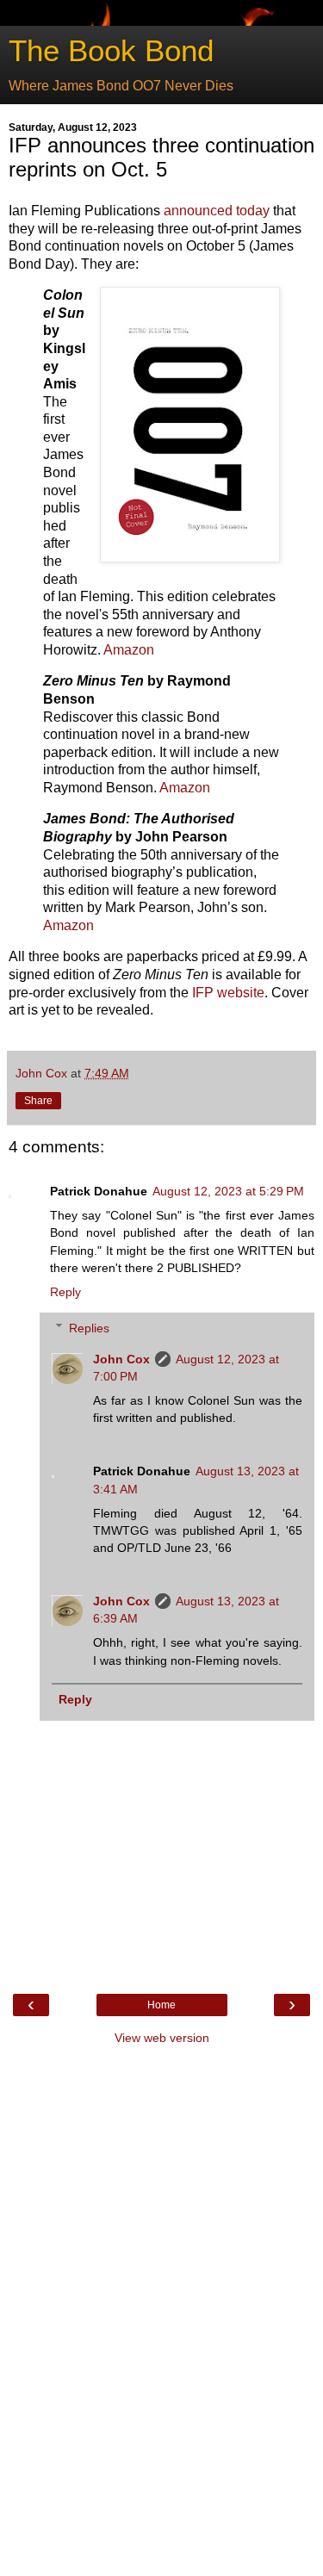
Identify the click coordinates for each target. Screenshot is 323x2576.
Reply (65, 1292)
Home (161, 2005)
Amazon (129, 650)
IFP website (228, 993)
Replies (89, 1328)
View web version (162, 2038)
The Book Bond (111, 51)
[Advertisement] (162, 2313)
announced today (217, 211)
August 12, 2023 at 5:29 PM (228, 1191)
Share (38, 1101)
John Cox (121, 1359)
